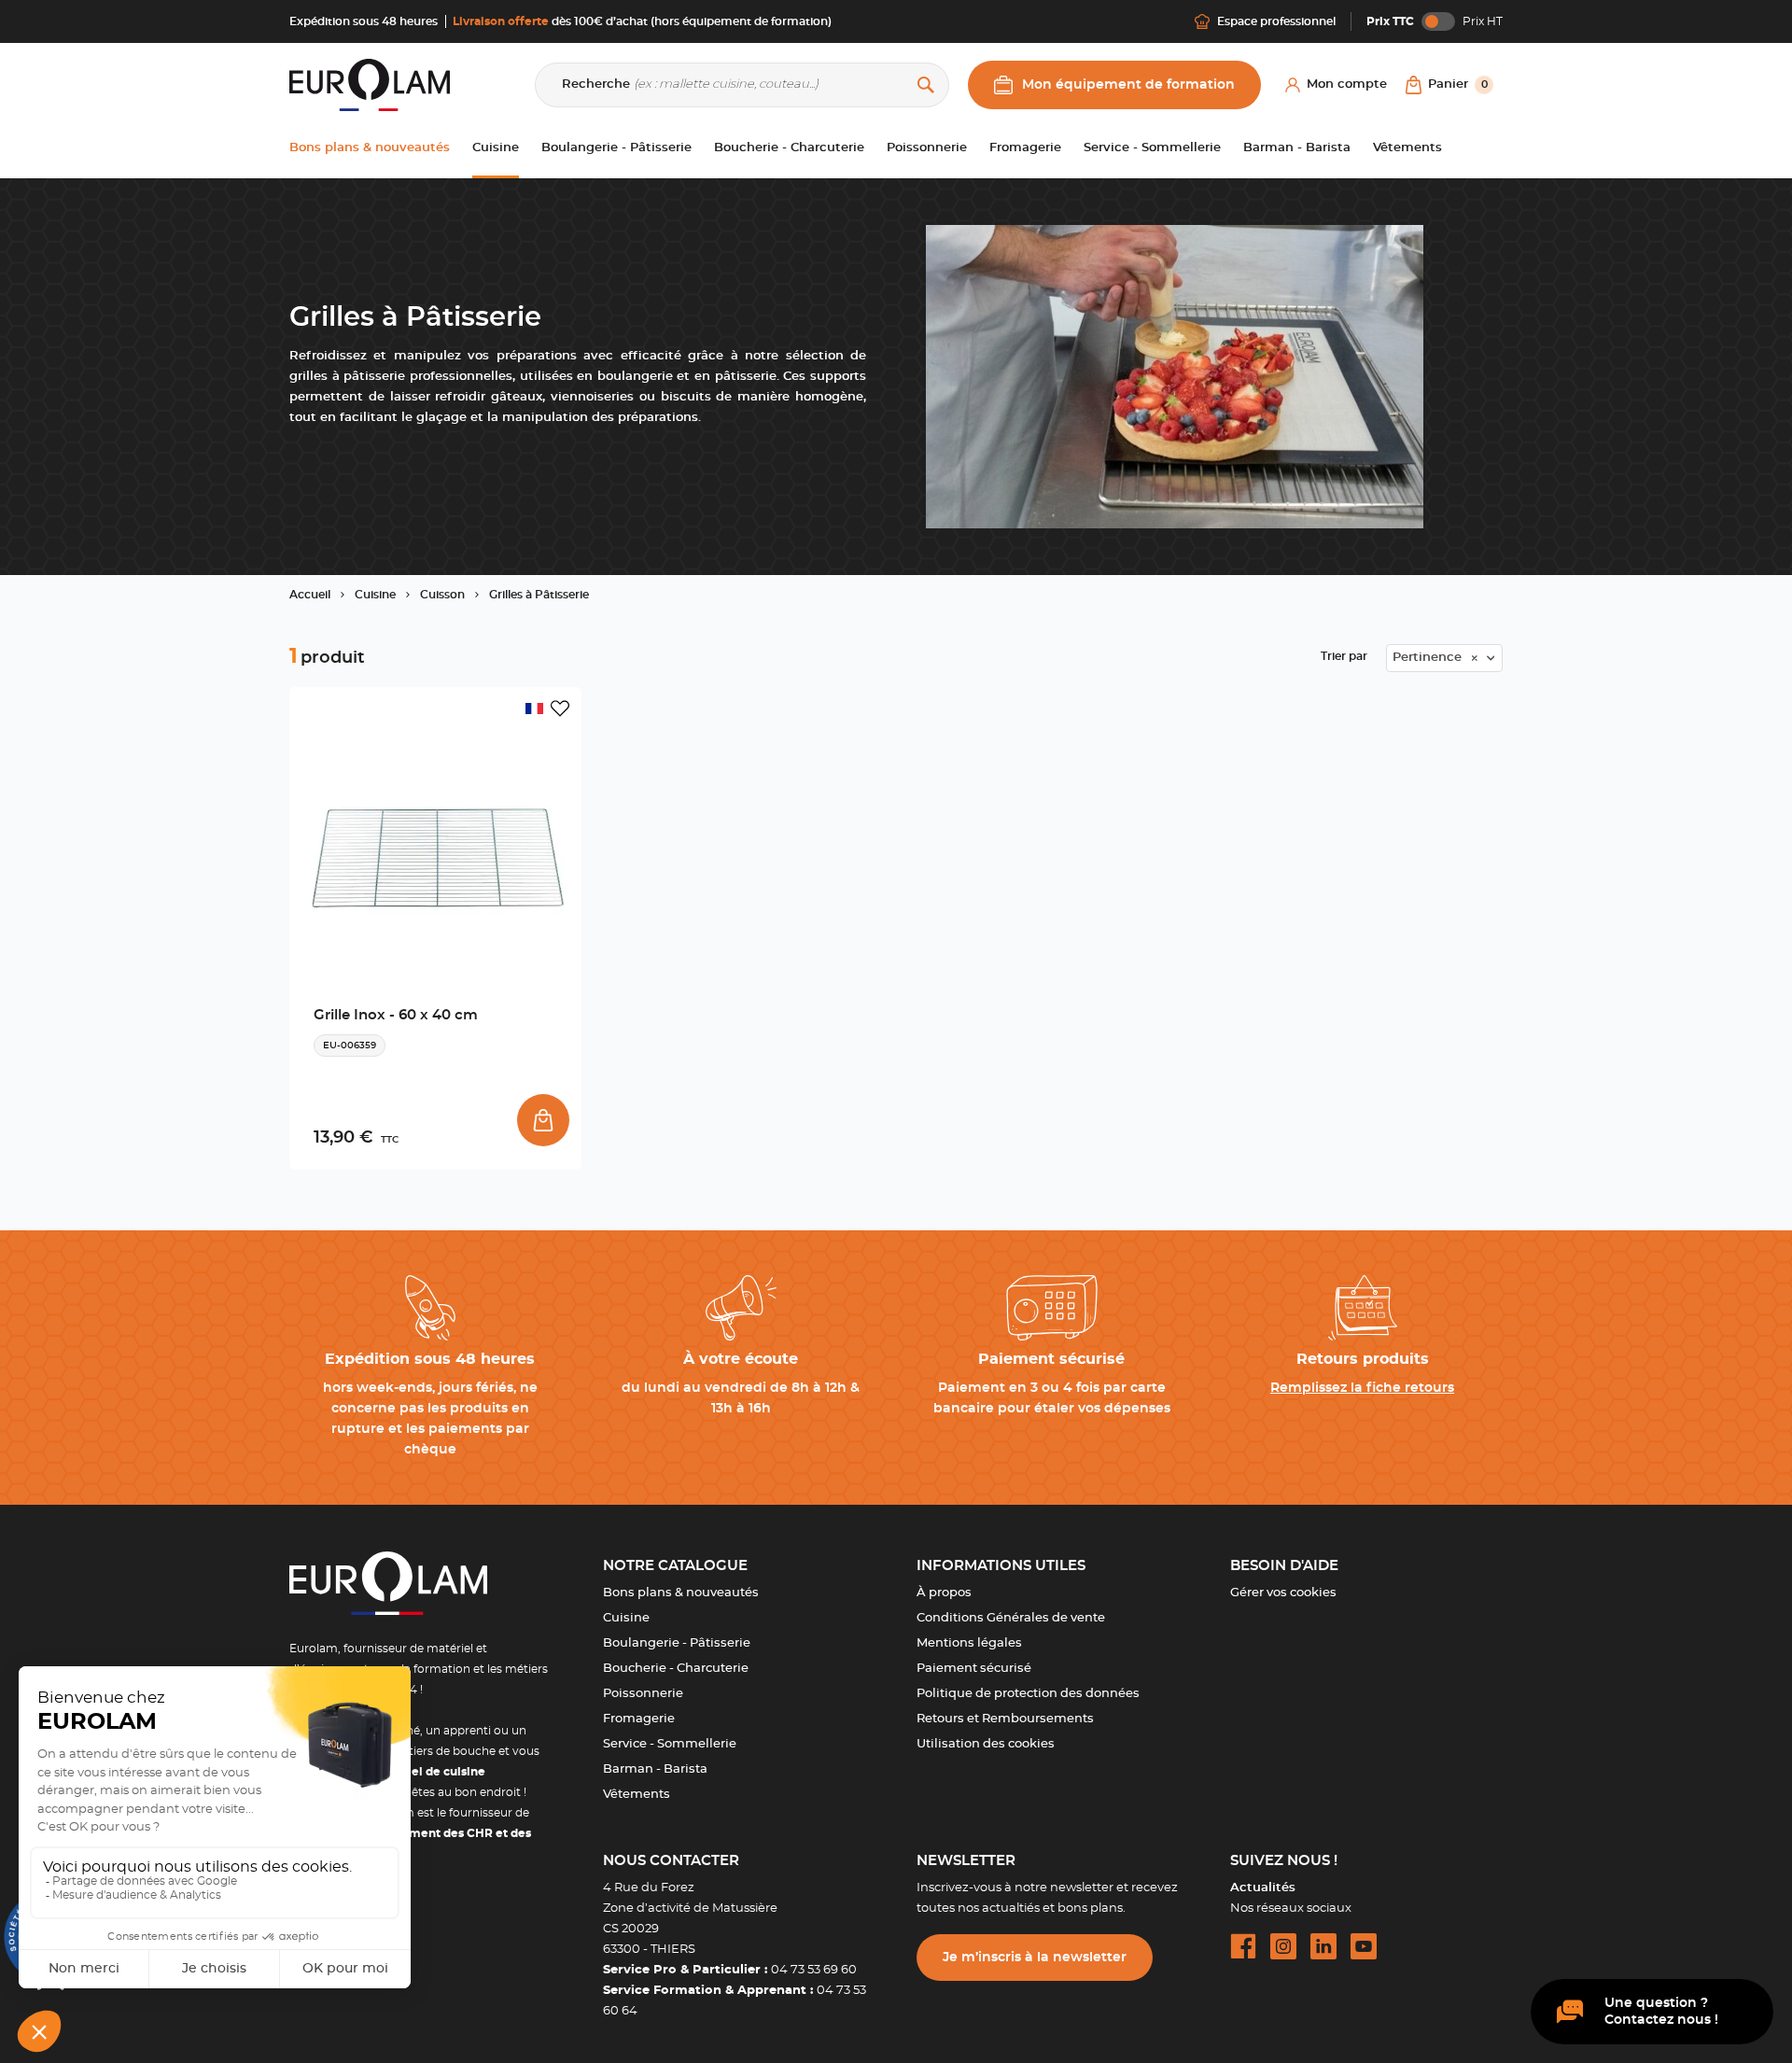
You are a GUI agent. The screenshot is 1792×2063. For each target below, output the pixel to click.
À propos (944, 1593)
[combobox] (1444, 658)
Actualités (1263, 1888)
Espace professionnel (1276, 21)
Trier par (1344, 656)
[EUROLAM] (370, 84)
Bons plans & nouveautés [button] (370, 148)
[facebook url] (1243, 1946)
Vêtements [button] (1407, 148)
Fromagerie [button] (1025, 148)
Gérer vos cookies (1283, 1593)
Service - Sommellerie (670, 1744)
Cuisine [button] (496, 148)
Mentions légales (969, 1643)
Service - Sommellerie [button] (1152, 148)
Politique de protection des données (1028, 1694)
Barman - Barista (655, 1769)
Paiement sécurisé (974, 1669)
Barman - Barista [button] (1297, 148)
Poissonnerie (643, 1694)
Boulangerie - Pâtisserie (677, 1643)
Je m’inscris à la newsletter (1035, 1958)
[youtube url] (1364, 1946)
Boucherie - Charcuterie (676, 1669)
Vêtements (637, 1795)
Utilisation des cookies (986, 1744)
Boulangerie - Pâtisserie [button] (616, 148)
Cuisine (626, 1618)
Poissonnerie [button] (927, 148)
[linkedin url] (1323, 1946)
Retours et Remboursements (1005, 1719)
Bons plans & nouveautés (681, 1593)
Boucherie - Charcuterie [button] (789, 148)
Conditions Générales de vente (1011, 1618)
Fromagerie (639, 1719)
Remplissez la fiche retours (1362, 1388)
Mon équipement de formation (1128, 85)
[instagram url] (1283, 1946)
